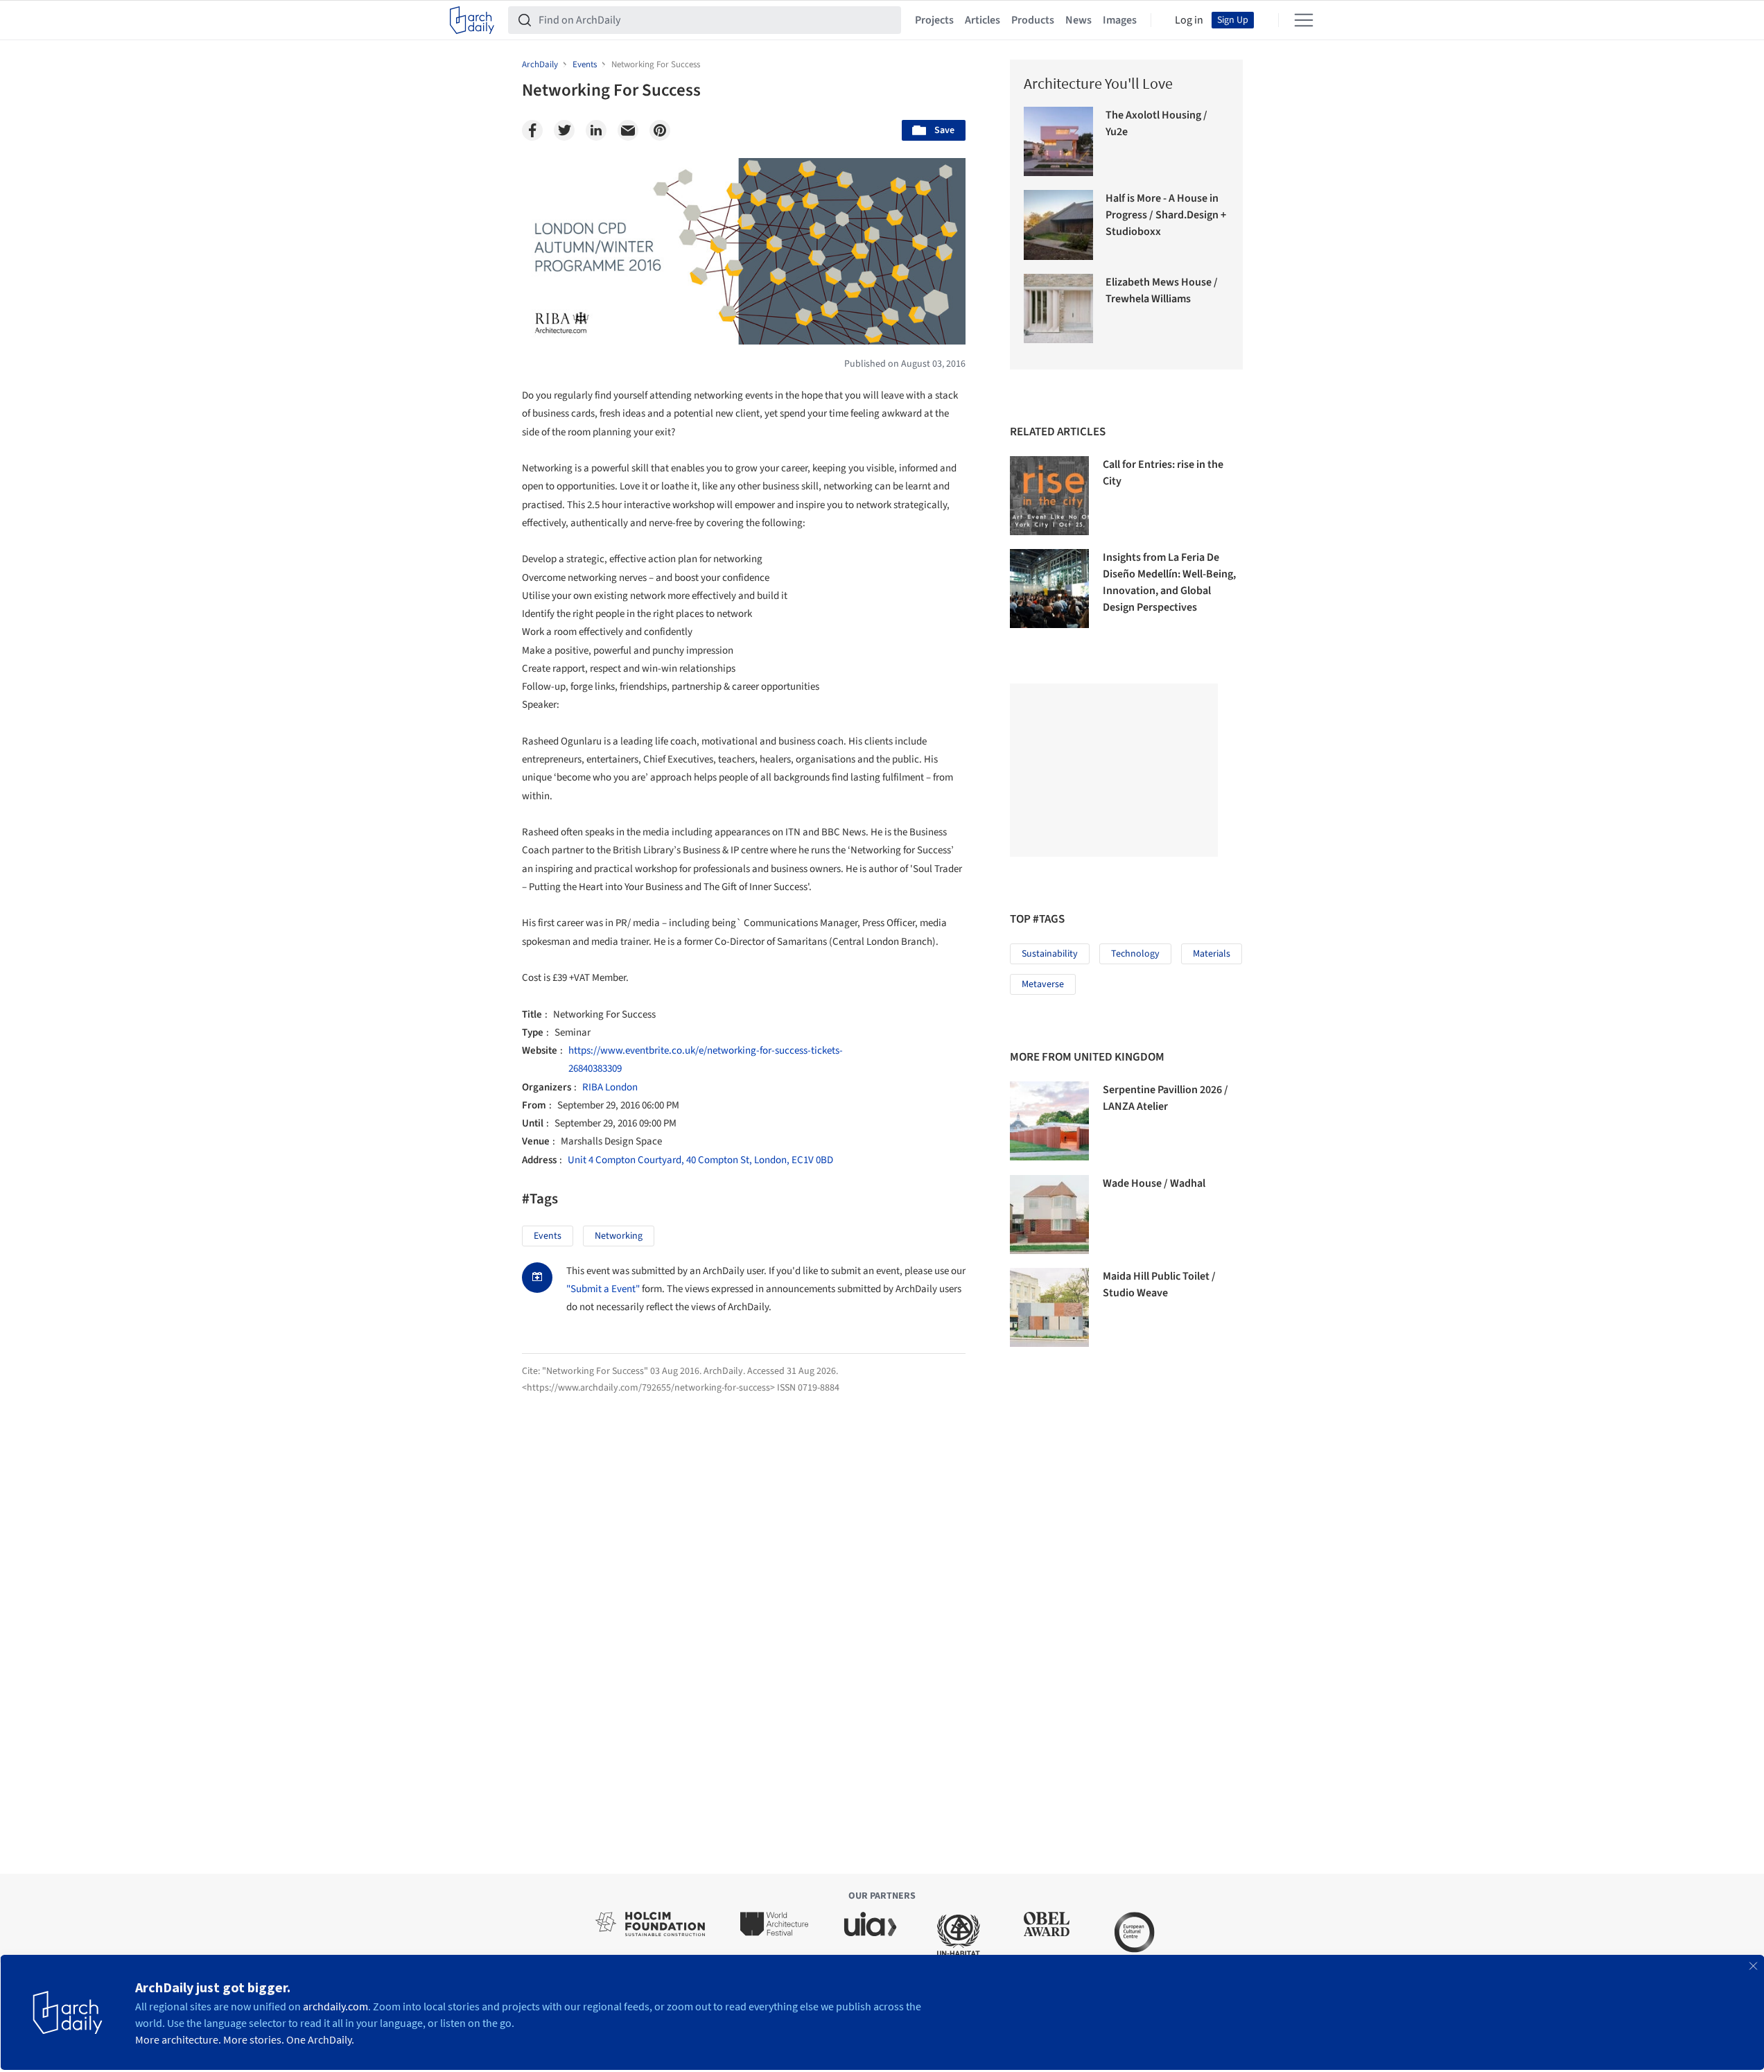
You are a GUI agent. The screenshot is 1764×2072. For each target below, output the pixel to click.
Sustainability (1050, 954)
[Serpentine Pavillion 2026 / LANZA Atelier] (1049, 1121)
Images (1120, 20)
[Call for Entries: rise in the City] (1049, 496)
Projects (934, 20)
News (1079, 20)
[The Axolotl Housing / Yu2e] (1059, 142)
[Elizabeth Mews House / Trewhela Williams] (1059, 309)
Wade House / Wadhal (1154, 1183)
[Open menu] (1304, 20)
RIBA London (610, 1087)
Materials (1212, 954)
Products (1033, 20)
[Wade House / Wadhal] (1049, 1215)
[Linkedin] (596, 130)
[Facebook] (532, 130)
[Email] (628, 130)
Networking (619, 1236)
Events (548, 1236)
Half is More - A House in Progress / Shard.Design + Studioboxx (1166, 215)
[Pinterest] (660, 130)
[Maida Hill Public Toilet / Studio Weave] (1049, 1307)
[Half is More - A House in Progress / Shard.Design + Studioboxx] (1059, 225)
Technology (1135, 954)
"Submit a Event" (603, 1289)
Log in (1189, 20)
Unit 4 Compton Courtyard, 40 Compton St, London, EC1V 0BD (700, 1160)
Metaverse (1043, 984)
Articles (983, 20)
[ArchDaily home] (472, 20)
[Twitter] (564, 130)
